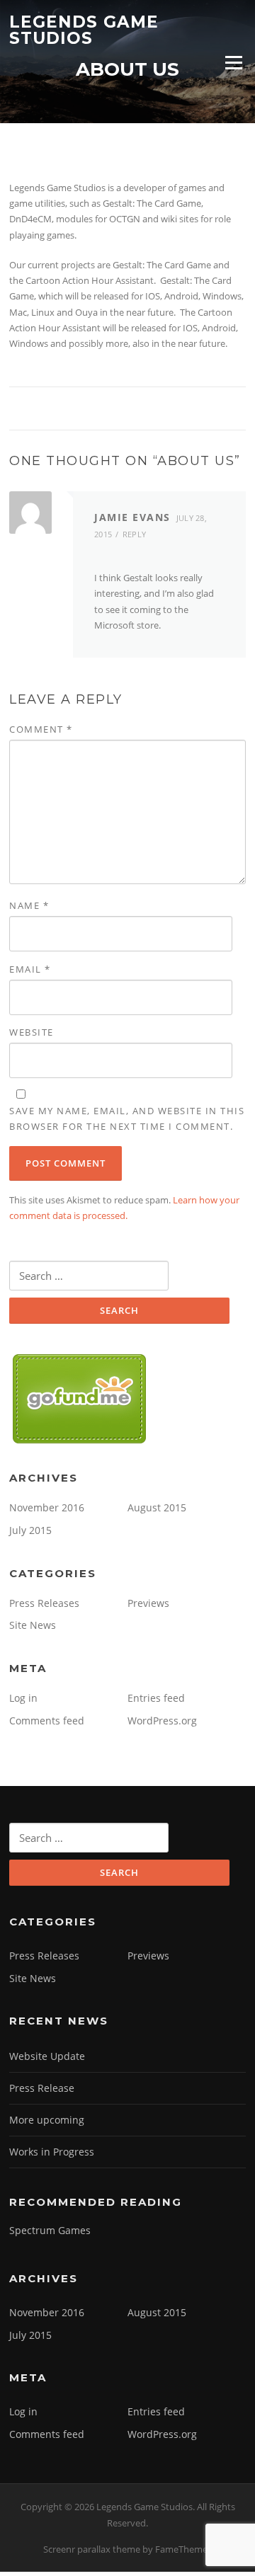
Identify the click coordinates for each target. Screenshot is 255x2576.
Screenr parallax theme (92, 2549)
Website (32, 1032)
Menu (233, 62)
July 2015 (30, 1530)
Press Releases (44, 1603)
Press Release (42, 2088)
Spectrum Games (50, 2230)
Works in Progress (52, 2152)
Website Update (47, 2056)
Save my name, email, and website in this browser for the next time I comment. (127, 1118)
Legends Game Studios (84, 30)
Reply (135, 534)
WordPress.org (162, 1721)
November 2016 (47, 1507)
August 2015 (157, 1507)
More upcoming (47, 2120)
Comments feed (47, 1721)
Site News (33, 1625)
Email (30, 969)
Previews (148, 1603)
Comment (41, 729)
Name (29, 905)
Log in (23, 1698)
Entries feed (156, 1698)
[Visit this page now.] (80, 1398)
